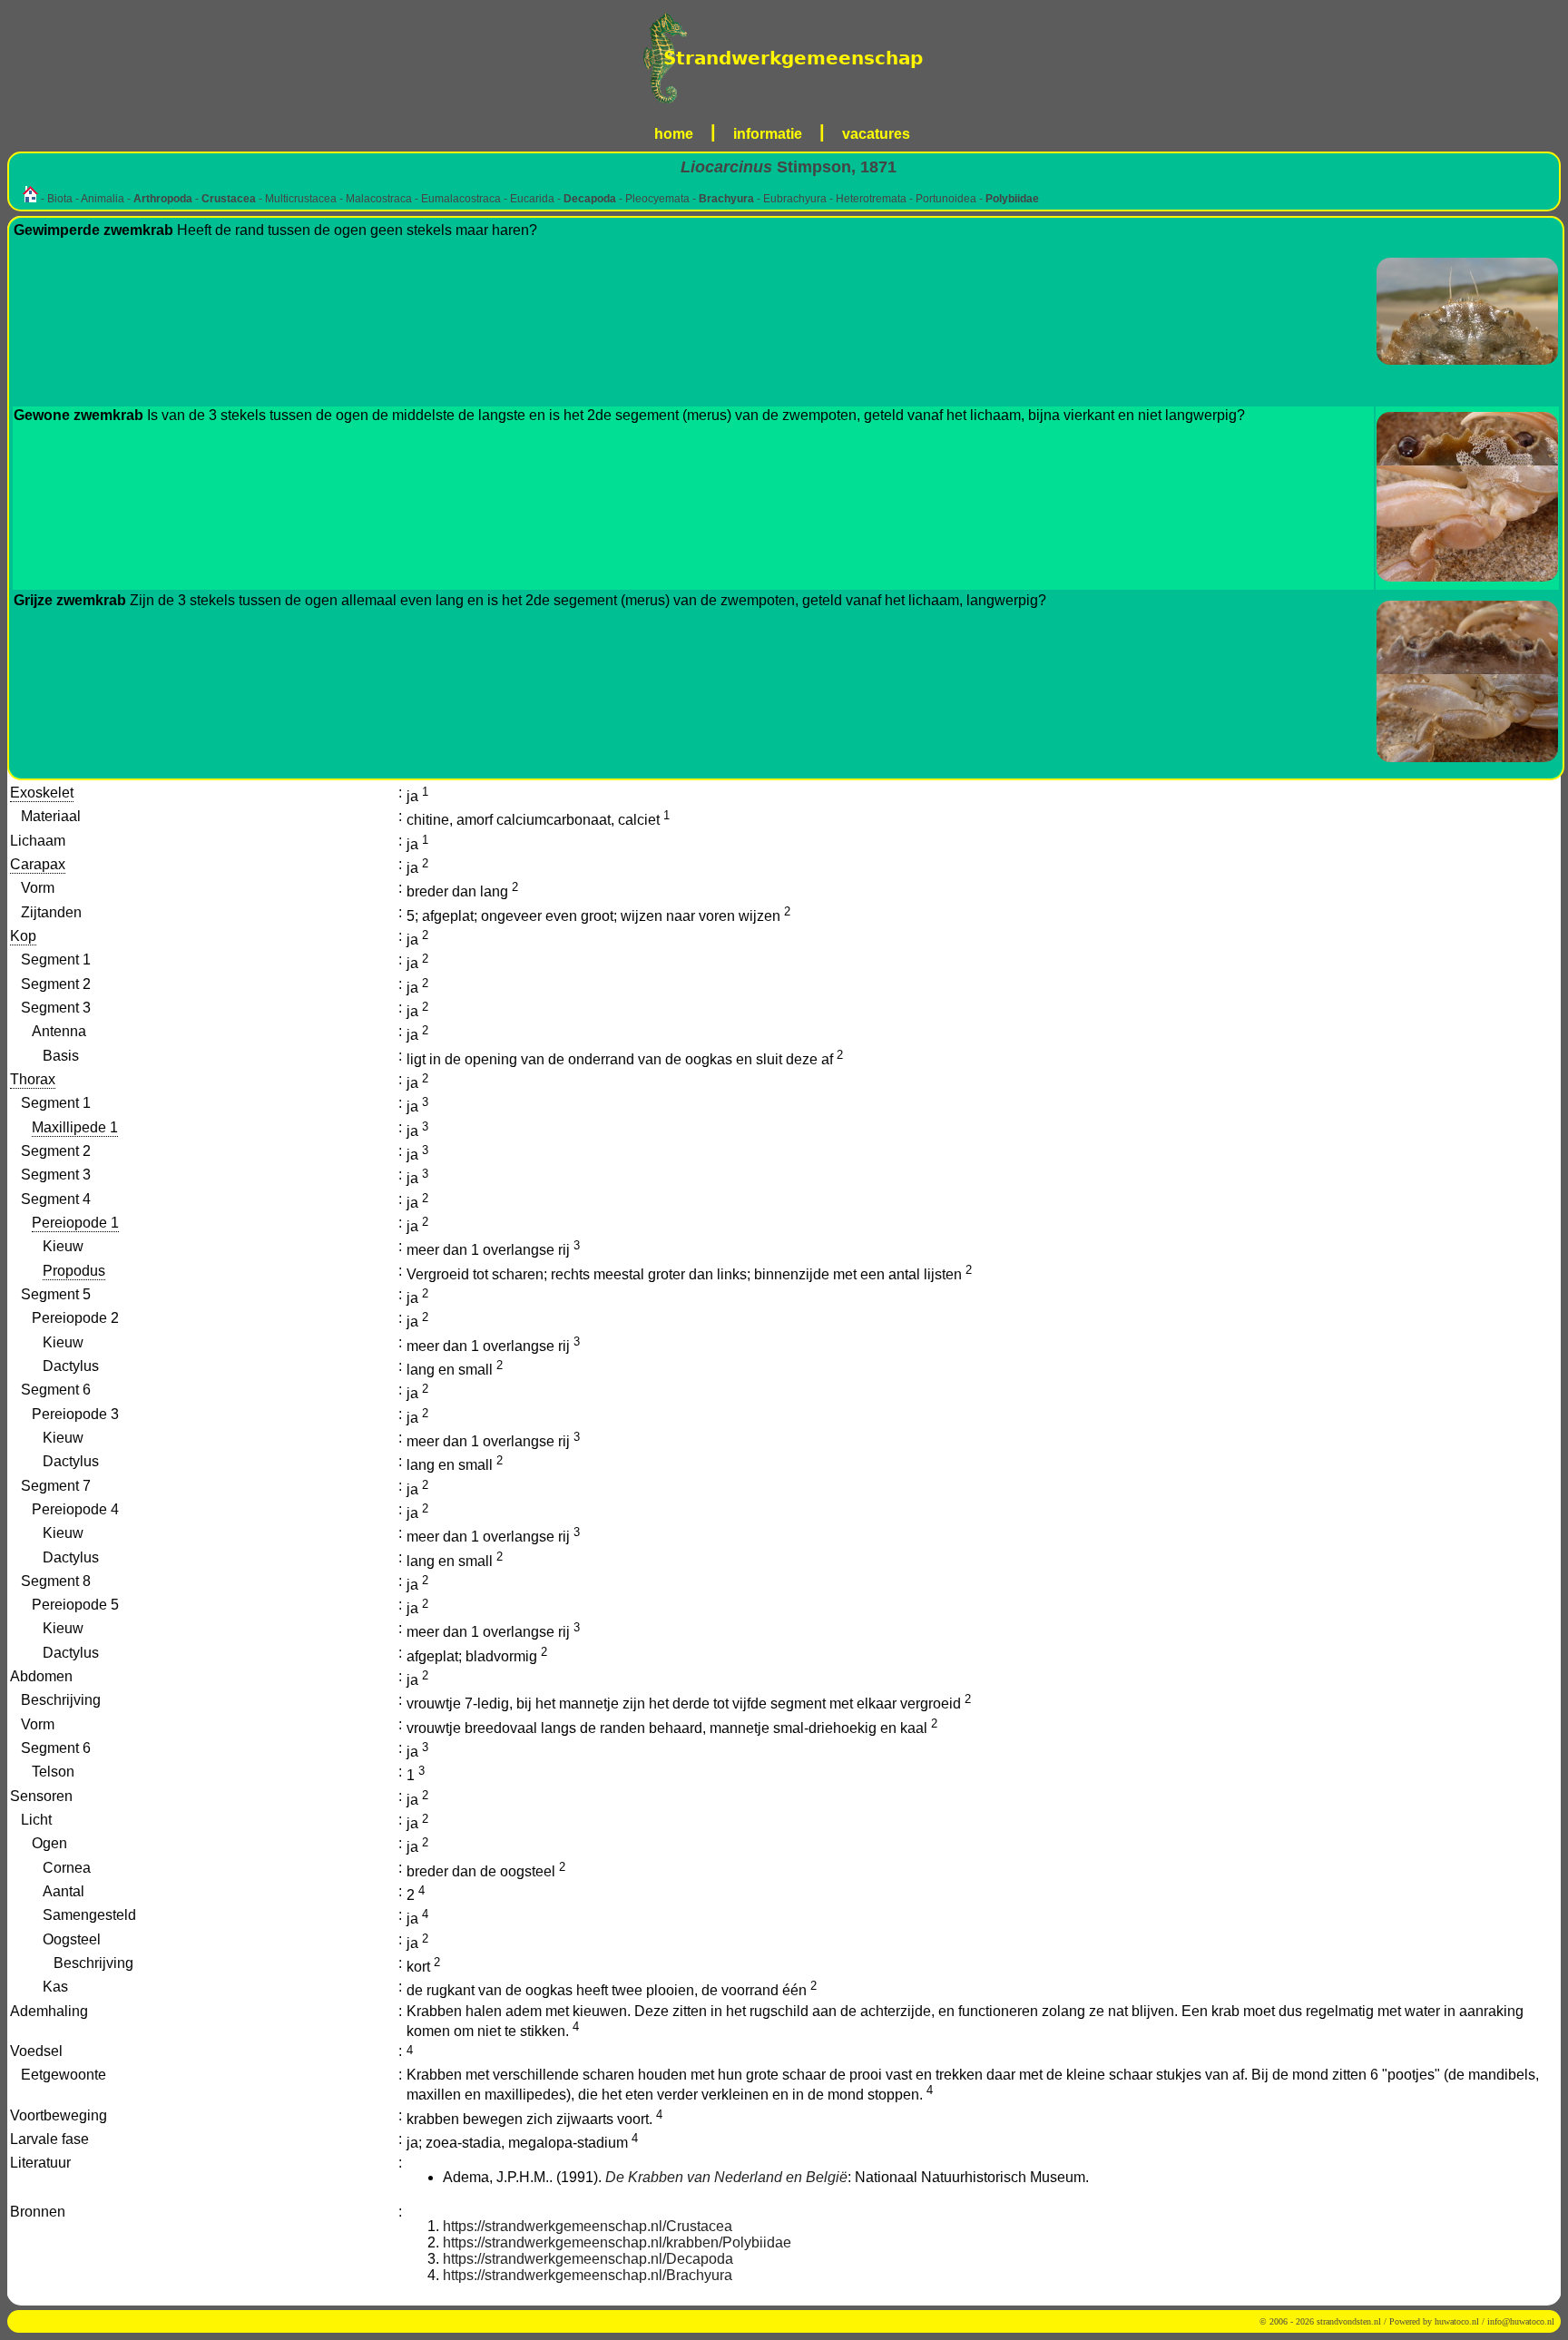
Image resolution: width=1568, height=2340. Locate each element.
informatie (768, 134)
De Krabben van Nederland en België (726, 2177)
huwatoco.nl (1457, 2321)
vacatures (876, 134)
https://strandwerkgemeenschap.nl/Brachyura (588, 2275)
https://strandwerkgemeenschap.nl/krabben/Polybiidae (617, 2242)
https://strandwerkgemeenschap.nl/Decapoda (588, 2259)
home (674, 134)
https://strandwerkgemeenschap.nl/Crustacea (588, 2226)
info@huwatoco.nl (1521, 2321)
